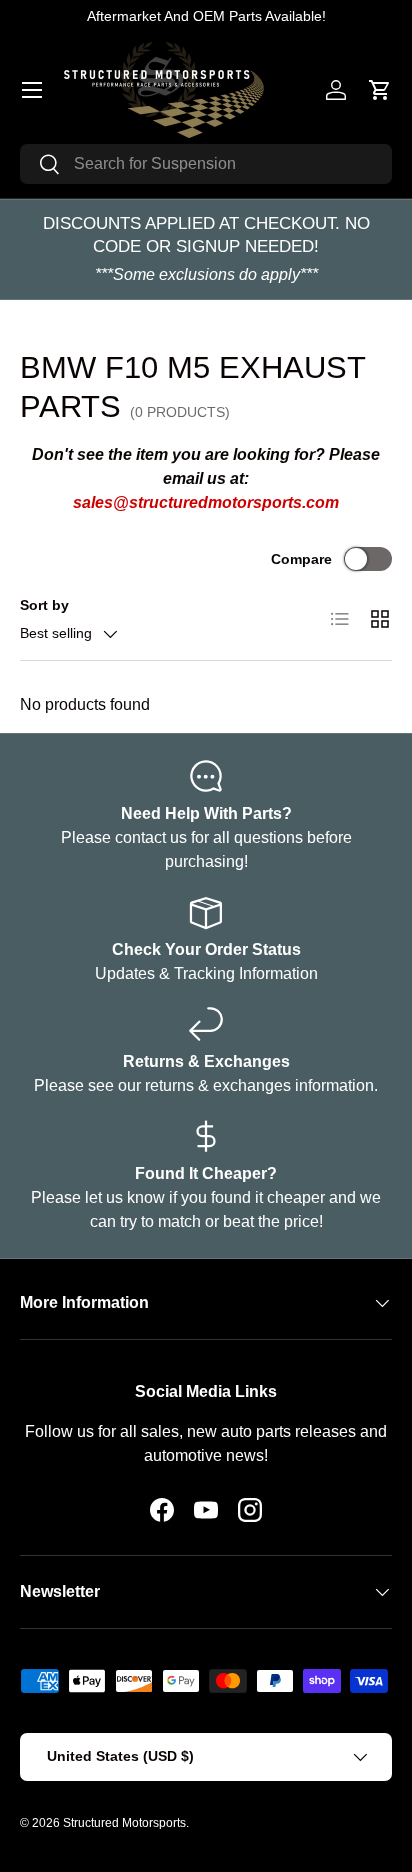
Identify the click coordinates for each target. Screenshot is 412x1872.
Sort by (44, 605)
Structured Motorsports (124, 1823)
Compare (301, 559)
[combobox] (206, 164)
